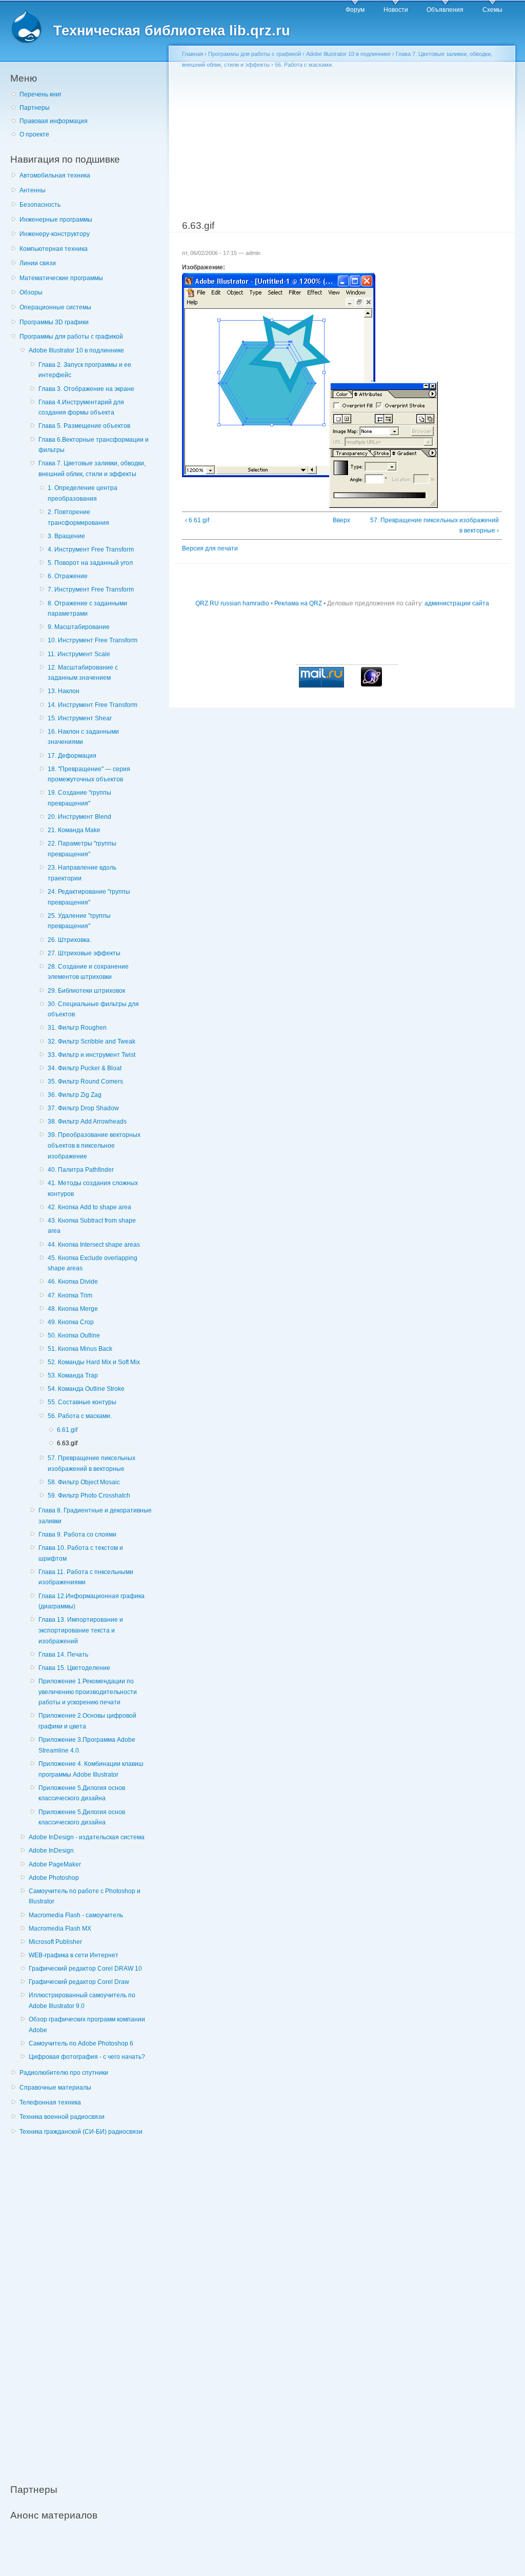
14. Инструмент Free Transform (93, 705)
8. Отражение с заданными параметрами (87, 609)
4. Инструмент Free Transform (91, 549)
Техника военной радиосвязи (62, 2117)
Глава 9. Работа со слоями (77, 1535)
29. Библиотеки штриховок (86, 991)
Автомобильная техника (55, 175)
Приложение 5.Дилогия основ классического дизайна (82, 1793)
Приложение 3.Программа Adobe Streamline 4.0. (87, 1745)
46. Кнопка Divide (73, 1282)
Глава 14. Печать (63, 1655)
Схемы (492, 10)
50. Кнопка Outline (74, 1335)
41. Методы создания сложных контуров (93, 1188)
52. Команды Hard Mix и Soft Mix (94, 1362)
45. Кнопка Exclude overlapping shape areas (93, 1263)
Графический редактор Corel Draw (79, 1982)
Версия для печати (210, 548)
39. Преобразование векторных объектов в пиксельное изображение (94, 1145)
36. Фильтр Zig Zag (75, 1095)
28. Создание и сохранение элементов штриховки (88, 972)
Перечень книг (41, 94)
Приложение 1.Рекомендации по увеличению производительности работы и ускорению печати (88, 1692)
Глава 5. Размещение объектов (84, 426)
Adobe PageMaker (55, 1864)
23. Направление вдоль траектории (82, 873)
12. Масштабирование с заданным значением (83, 673)
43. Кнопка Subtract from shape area (92, 1226)
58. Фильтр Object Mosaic (84, 1482)
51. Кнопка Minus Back (80, 1349)
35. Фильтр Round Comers (85, 1081)
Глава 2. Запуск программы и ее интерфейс (85, 370)
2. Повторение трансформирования (78, 517)
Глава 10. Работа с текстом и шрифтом (81, 1553)
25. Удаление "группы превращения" (79, 921)
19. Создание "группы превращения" (79, 798)
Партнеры (35, 108)
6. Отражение (68, 576)
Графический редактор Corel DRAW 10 (85, 1969)
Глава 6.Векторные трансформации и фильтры (94, 445)
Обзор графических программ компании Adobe (87, 2025)
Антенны (33, 190)
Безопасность (40, 205)
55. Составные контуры (82, 1402)
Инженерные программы (56, 220)
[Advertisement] (87, 2304)
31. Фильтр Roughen (77, 1028)
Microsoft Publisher (55, 1942)
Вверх (339, 520)
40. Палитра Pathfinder (81, 1170)
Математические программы (61, 278)
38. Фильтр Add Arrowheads (87, 1122)
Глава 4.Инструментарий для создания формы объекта (81, 408)
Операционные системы (55, 307)
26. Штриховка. (69, 940)
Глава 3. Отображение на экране (86, 389)
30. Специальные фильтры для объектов (93, 1009)
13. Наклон (64, 691)
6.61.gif (67, 1430)
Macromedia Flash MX (60, 1929)
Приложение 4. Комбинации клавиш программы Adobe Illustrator (91, 1769)
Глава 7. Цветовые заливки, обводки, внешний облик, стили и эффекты (92, 469)
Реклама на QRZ (298, 603)
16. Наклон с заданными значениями (83, 737)
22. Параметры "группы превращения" (82, 849)
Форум (355, 10)
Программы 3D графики (54, 322)
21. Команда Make (74, 830)
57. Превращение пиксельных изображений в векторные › (435, 526)
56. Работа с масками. (80, 1416)
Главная (193, 54)
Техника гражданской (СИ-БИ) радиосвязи (81, 2132)
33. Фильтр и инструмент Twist (92, 1055)
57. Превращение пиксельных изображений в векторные (92, 1463)
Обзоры (31, 292)
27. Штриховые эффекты (84, 953)
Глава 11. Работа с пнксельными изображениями (86, 1577)
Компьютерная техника (54, 249)
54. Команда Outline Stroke (86, 1389)
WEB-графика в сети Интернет (74, 1955)
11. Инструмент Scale (79, 654)
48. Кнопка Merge (73, 1309)
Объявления (445, 10)
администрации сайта (457, 603)
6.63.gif (67, 1443)
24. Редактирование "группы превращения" (89, 897)
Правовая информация (54, 121)
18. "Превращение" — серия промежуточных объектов (89, 774)
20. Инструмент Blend (79, 817)
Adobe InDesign (51, 1851)
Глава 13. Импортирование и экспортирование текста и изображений (81, 1630)
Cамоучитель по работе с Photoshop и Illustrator (85, 1896)
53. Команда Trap (73, 1375)
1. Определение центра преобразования (83, 493)
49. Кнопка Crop (71, 1322)
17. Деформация (72, 756)
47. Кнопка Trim (70, 1295)
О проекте (34, 134)
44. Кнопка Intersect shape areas (94, 1245)
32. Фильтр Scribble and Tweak (92, 1041)
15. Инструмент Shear (80, 718)
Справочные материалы (55, 2088)
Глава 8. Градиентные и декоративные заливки (95, 1516)
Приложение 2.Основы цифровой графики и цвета (87, 1721)
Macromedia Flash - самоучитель (76, 1915)
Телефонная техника (50, 2102)
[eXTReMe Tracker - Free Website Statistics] (371, 684)
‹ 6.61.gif (197, 520)
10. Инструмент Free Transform (93, 640)
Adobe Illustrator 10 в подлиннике (76, 350)
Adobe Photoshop (54, 1878)
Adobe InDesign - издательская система (87, 1837)
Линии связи (38, 263)
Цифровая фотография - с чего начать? (87, 2057)
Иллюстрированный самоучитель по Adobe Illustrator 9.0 (82, 2001)
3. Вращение (66, 536)
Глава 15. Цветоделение (74, 1668)
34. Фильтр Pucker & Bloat (85, 1068)
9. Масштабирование (79, 627)
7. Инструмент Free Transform (91, 589)
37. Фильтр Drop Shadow (83, 1108)
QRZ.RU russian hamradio (232, 603)
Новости (396, 10)
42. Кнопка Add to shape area (89, 1207)
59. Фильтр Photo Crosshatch (89, 1496)
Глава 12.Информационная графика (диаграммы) (92, 1601)
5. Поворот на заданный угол (90, 563)
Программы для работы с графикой (71, 337)
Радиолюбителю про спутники (64, 2073)
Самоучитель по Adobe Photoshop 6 (81, 2043)
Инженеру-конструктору (55, 234)
